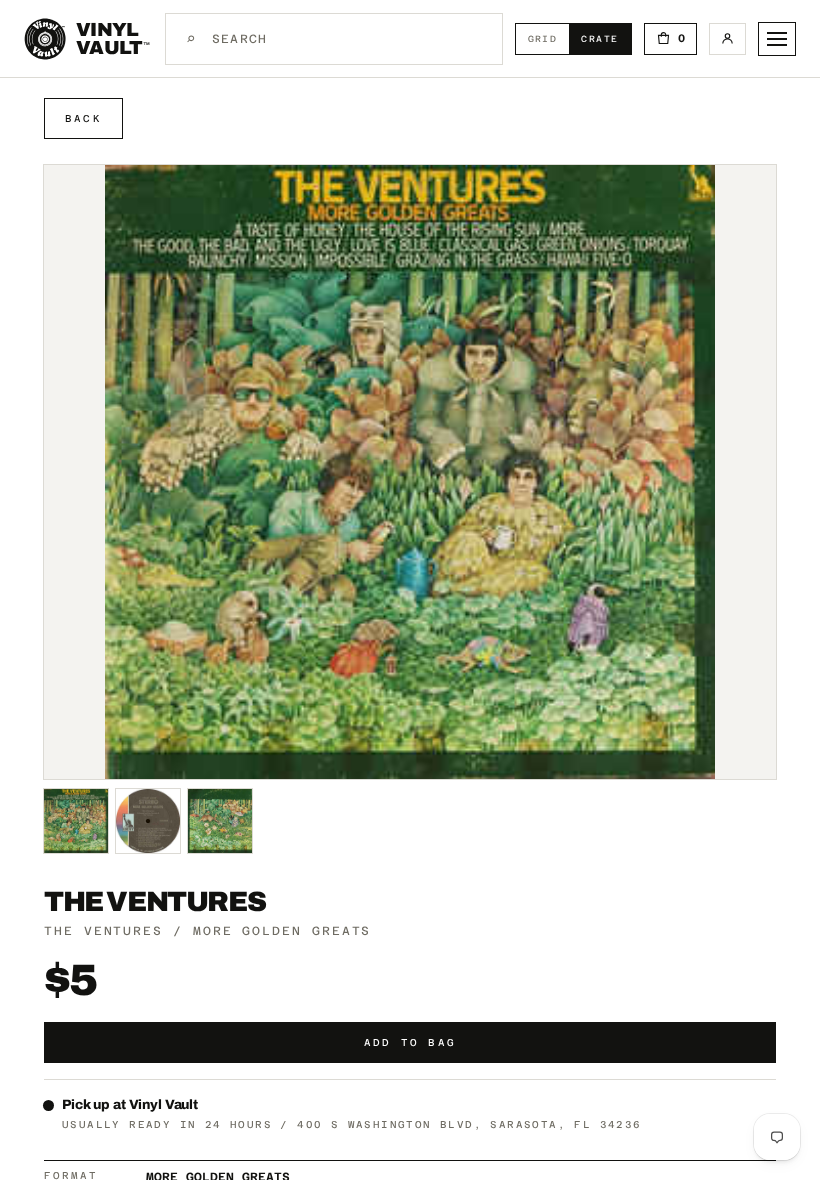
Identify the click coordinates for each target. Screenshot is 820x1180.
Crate (605, 38)
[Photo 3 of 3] (220, 821)
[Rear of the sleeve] (148, 821)
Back (83, 118)
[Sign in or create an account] (727, 39)
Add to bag (410, 1042)
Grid (549, 38)
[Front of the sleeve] (76, 821)
